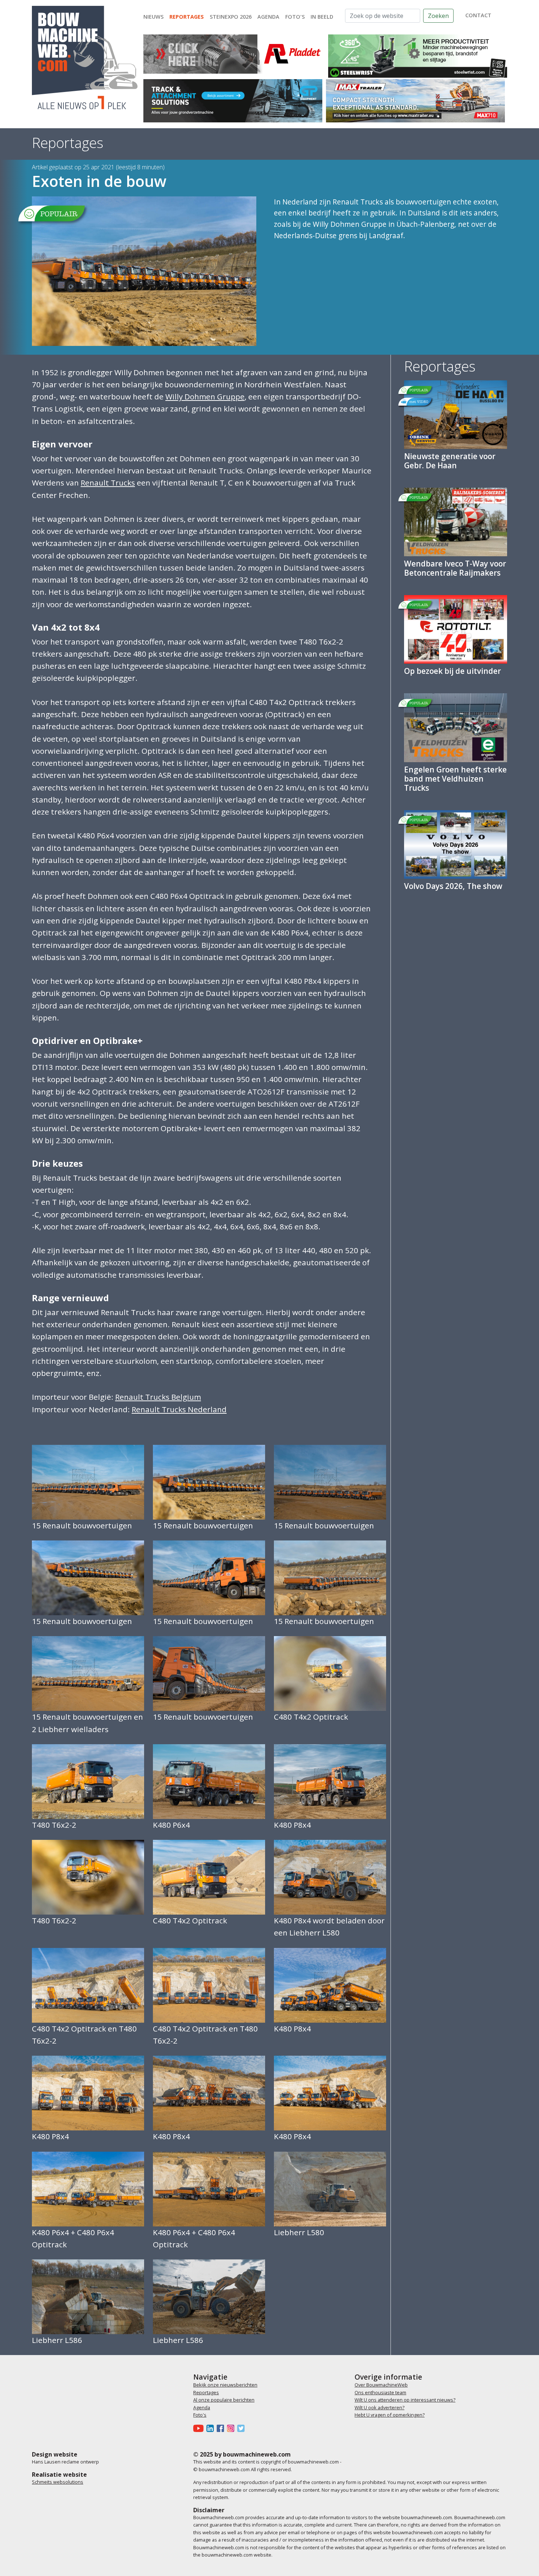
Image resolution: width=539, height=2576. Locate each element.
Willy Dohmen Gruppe (205, 396)
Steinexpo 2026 (231, 17)
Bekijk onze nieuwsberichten (225, 2385)
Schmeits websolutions (58, 2482)
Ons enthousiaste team (380, 2392)
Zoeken (438, 16)
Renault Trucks (108, 483)
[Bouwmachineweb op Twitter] (242, 2428)
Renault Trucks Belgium (158, 1397)
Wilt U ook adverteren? (379, 2407)
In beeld (322, 17)
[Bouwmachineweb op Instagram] (232, 2428)
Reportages (187, 17)
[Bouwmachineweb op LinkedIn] (212, 2428)
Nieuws (153, 17)
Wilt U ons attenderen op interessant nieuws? (405, 2400)
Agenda (268, 17)
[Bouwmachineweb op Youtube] (200, 2428)
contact (478, 15)
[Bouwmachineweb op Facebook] (222, 2428)
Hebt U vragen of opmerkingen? (390, 2415)
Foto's (295, 17)
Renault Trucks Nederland (179, 1409)
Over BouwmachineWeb (381, 2385)
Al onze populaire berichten (224, 2400)
